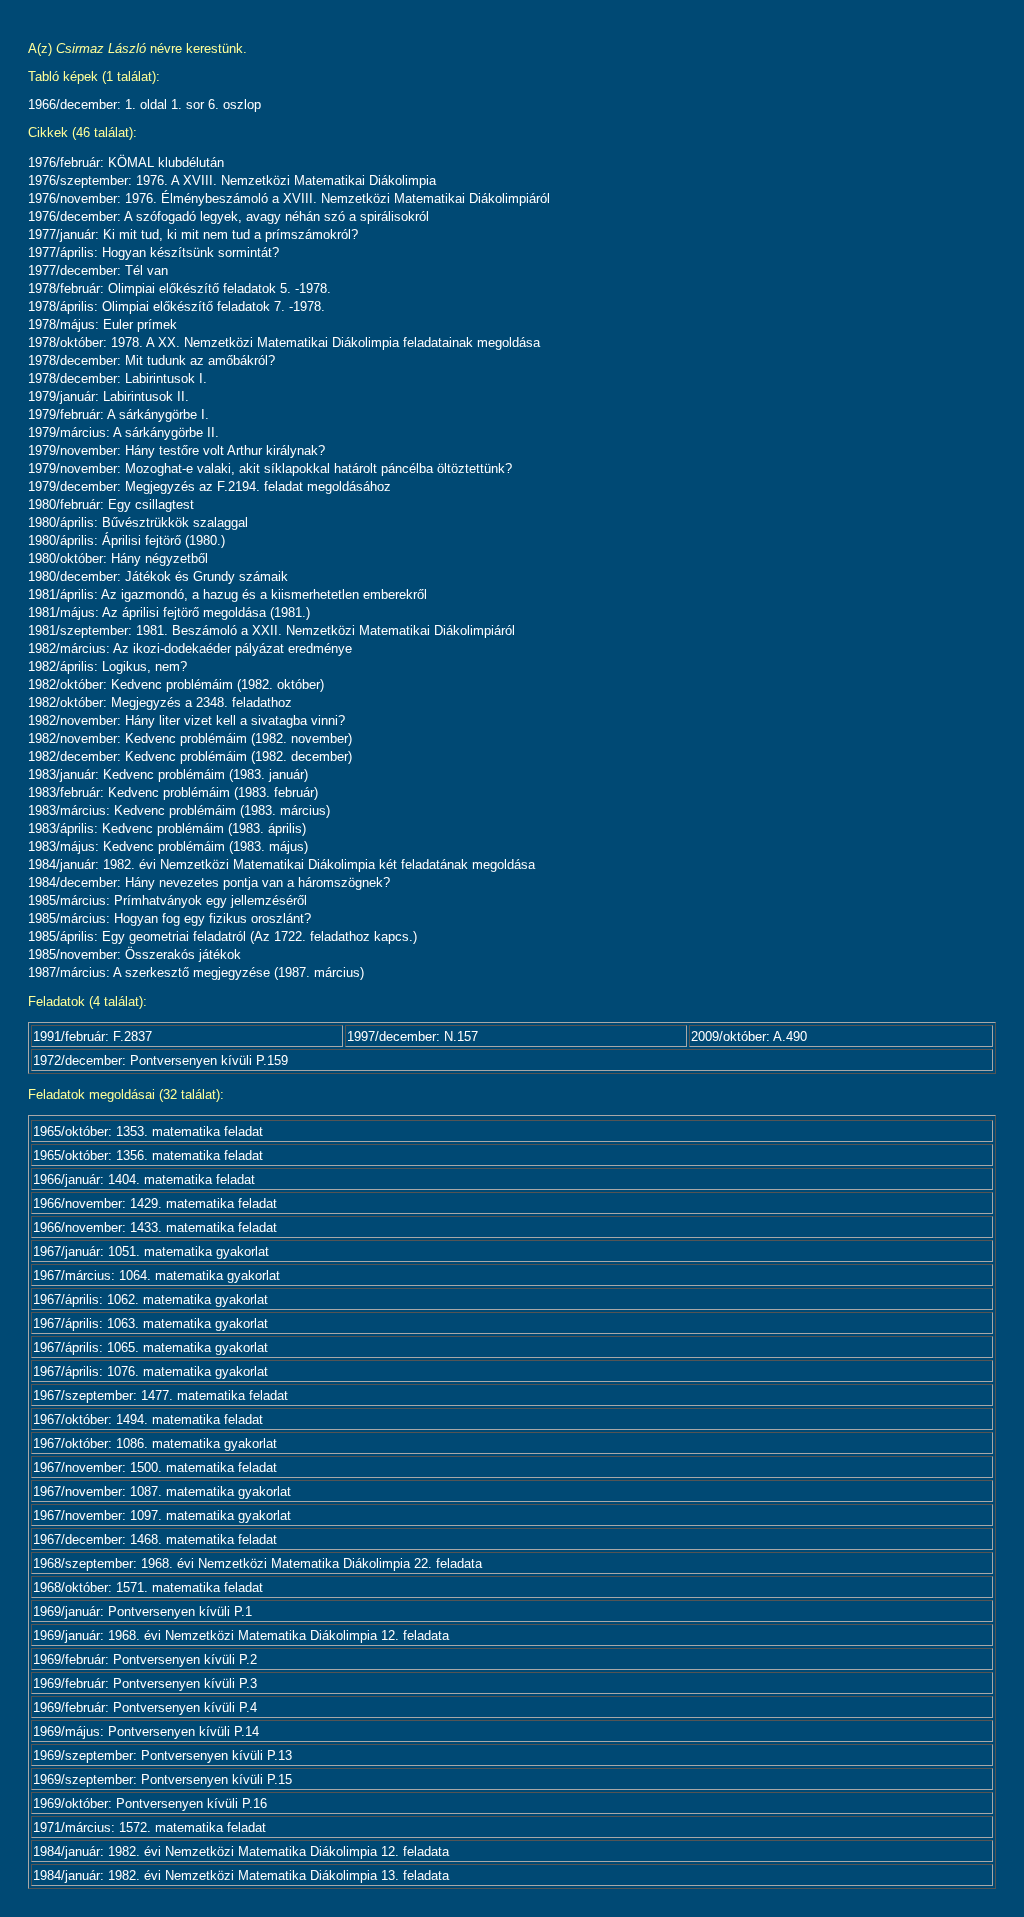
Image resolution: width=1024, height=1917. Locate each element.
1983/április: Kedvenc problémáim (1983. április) (167, 828)
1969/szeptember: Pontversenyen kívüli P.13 (162, 1755)
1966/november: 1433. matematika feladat (155, 1227)
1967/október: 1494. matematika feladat (148, 1419)
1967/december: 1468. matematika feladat (155, 1539)
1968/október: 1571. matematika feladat (148, 1587)
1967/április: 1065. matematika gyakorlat (150, 1347)
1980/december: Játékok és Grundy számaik (158, 576)
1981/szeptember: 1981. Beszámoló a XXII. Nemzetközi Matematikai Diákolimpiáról (271, 630)
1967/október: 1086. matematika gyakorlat (155, 1443)
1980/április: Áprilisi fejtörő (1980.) (126, 540)
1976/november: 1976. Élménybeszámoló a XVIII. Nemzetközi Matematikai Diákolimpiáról (289, 198)
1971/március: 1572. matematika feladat (149, 1827)
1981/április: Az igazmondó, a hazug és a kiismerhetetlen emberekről (227, 594)
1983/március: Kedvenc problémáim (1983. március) (179, 810)
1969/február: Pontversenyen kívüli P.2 (145, 1659)
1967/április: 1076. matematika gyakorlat (150, 1371)
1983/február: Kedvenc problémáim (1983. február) (173, 792)
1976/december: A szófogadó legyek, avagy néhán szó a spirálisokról (228, 216)
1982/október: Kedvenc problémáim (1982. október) (176, 684)
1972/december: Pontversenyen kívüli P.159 (160, 1060)
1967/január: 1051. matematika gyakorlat (151, 1251)
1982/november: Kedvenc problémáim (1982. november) (190, 738)
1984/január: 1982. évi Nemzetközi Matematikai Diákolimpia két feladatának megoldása (281, 864)
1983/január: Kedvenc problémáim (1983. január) (168, 774)
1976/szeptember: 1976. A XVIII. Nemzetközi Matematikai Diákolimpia (232, 180)
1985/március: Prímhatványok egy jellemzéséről (167, 900)
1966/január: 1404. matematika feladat (144, 1179)
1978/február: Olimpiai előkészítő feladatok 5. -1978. (179, 288)
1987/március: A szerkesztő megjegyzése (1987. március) (196, 972)
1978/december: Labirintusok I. (117, 378)
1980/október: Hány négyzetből (118, 558)
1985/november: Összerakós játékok (134, 954)
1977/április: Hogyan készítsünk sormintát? (153, 252)
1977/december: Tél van (98, 270)
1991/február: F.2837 (92, 1036)
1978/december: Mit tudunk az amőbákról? (151, 360)
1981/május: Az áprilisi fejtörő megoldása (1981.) (169, 612)
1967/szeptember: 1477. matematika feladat (160, 1395)
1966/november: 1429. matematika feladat (155, 1203)
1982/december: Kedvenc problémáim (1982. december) (190, 756)
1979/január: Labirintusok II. (108, 396)
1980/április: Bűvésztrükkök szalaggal (138, 522)
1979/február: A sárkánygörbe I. (118, 414)
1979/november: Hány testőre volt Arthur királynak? (176, 450)
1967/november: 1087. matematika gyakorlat (162, 1491)
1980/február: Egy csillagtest (111, 504)
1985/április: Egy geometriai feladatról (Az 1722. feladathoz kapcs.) (222, 936)
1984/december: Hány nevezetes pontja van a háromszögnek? (209, 882)
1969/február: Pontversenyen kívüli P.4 (145, 1707)
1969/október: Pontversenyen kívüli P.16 (150, 1803)
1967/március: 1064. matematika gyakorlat (156, 1275)
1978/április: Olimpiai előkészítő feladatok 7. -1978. (176, 306)
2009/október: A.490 (749, 1036)
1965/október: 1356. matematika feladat (148, 1155)
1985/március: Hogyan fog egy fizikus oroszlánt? (169, 918)
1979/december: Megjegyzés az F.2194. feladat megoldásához (209, 486)
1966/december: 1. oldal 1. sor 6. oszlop (144, 104)
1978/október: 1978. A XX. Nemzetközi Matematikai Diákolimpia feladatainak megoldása (284, 342)
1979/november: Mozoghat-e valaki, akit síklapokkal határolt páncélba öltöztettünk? (270, 468)
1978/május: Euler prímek (102, 324)
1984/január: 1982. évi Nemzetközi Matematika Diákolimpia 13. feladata (241, 1875)
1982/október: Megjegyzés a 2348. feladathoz (160, 702)
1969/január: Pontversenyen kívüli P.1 (142, 1611)
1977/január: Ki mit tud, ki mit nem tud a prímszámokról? (193, 234)
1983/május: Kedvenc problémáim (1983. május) (168, 846)
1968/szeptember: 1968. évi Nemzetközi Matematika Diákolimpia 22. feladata (257, 1563)
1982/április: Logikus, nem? (107, 666)
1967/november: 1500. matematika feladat (155, 1467)
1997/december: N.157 (412, 1036)
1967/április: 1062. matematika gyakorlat (150, 1299)
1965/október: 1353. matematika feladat (148, 1131)
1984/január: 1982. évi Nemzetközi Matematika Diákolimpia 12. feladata (241, 1851)
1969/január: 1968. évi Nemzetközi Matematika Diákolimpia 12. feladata (241, 1635)
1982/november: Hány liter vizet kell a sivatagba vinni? (186, 720)
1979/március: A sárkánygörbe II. (123, 432)
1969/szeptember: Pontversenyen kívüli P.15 (162, 1779)
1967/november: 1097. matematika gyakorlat (162, 1515)
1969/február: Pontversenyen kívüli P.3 (145, 1683)
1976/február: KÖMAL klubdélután (126, 162)
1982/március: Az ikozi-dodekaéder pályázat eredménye (190, 648)
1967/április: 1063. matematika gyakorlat (150, 1323)
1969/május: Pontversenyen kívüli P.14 (146, 1731)
